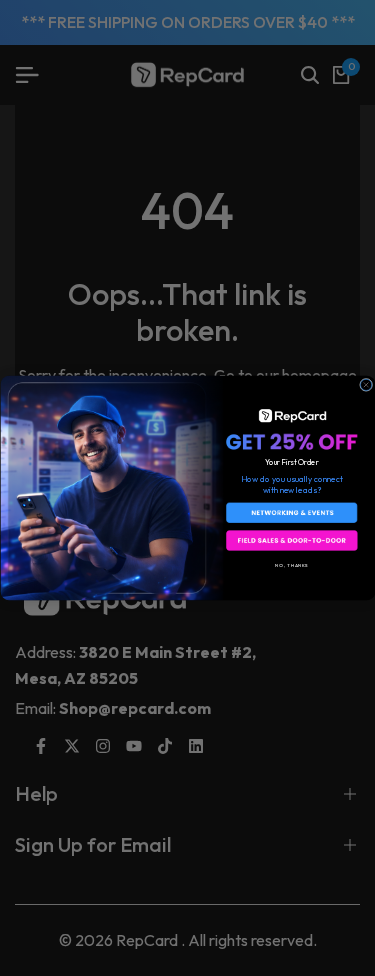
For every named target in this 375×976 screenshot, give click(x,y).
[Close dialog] (365, 384)
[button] (291, 513)
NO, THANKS (291, 566)
